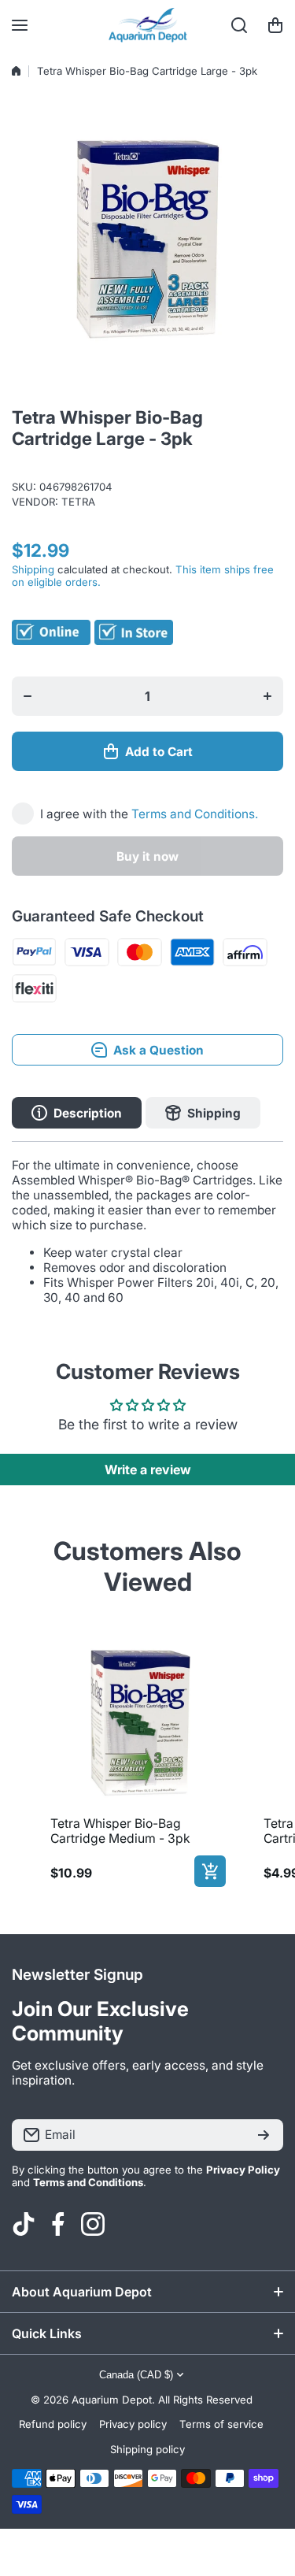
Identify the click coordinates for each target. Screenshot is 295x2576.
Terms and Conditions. (195, 814)
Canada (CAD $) (136, 2375)
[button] (275, 25)
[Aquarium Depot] (148, 25)
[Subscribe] (264, 2135)
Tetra (78, 502)
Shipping (33, 569)
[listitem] (135, 1760)
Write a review (148, 1470)
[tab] (203, 1113)
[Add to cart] (210, 1871)
